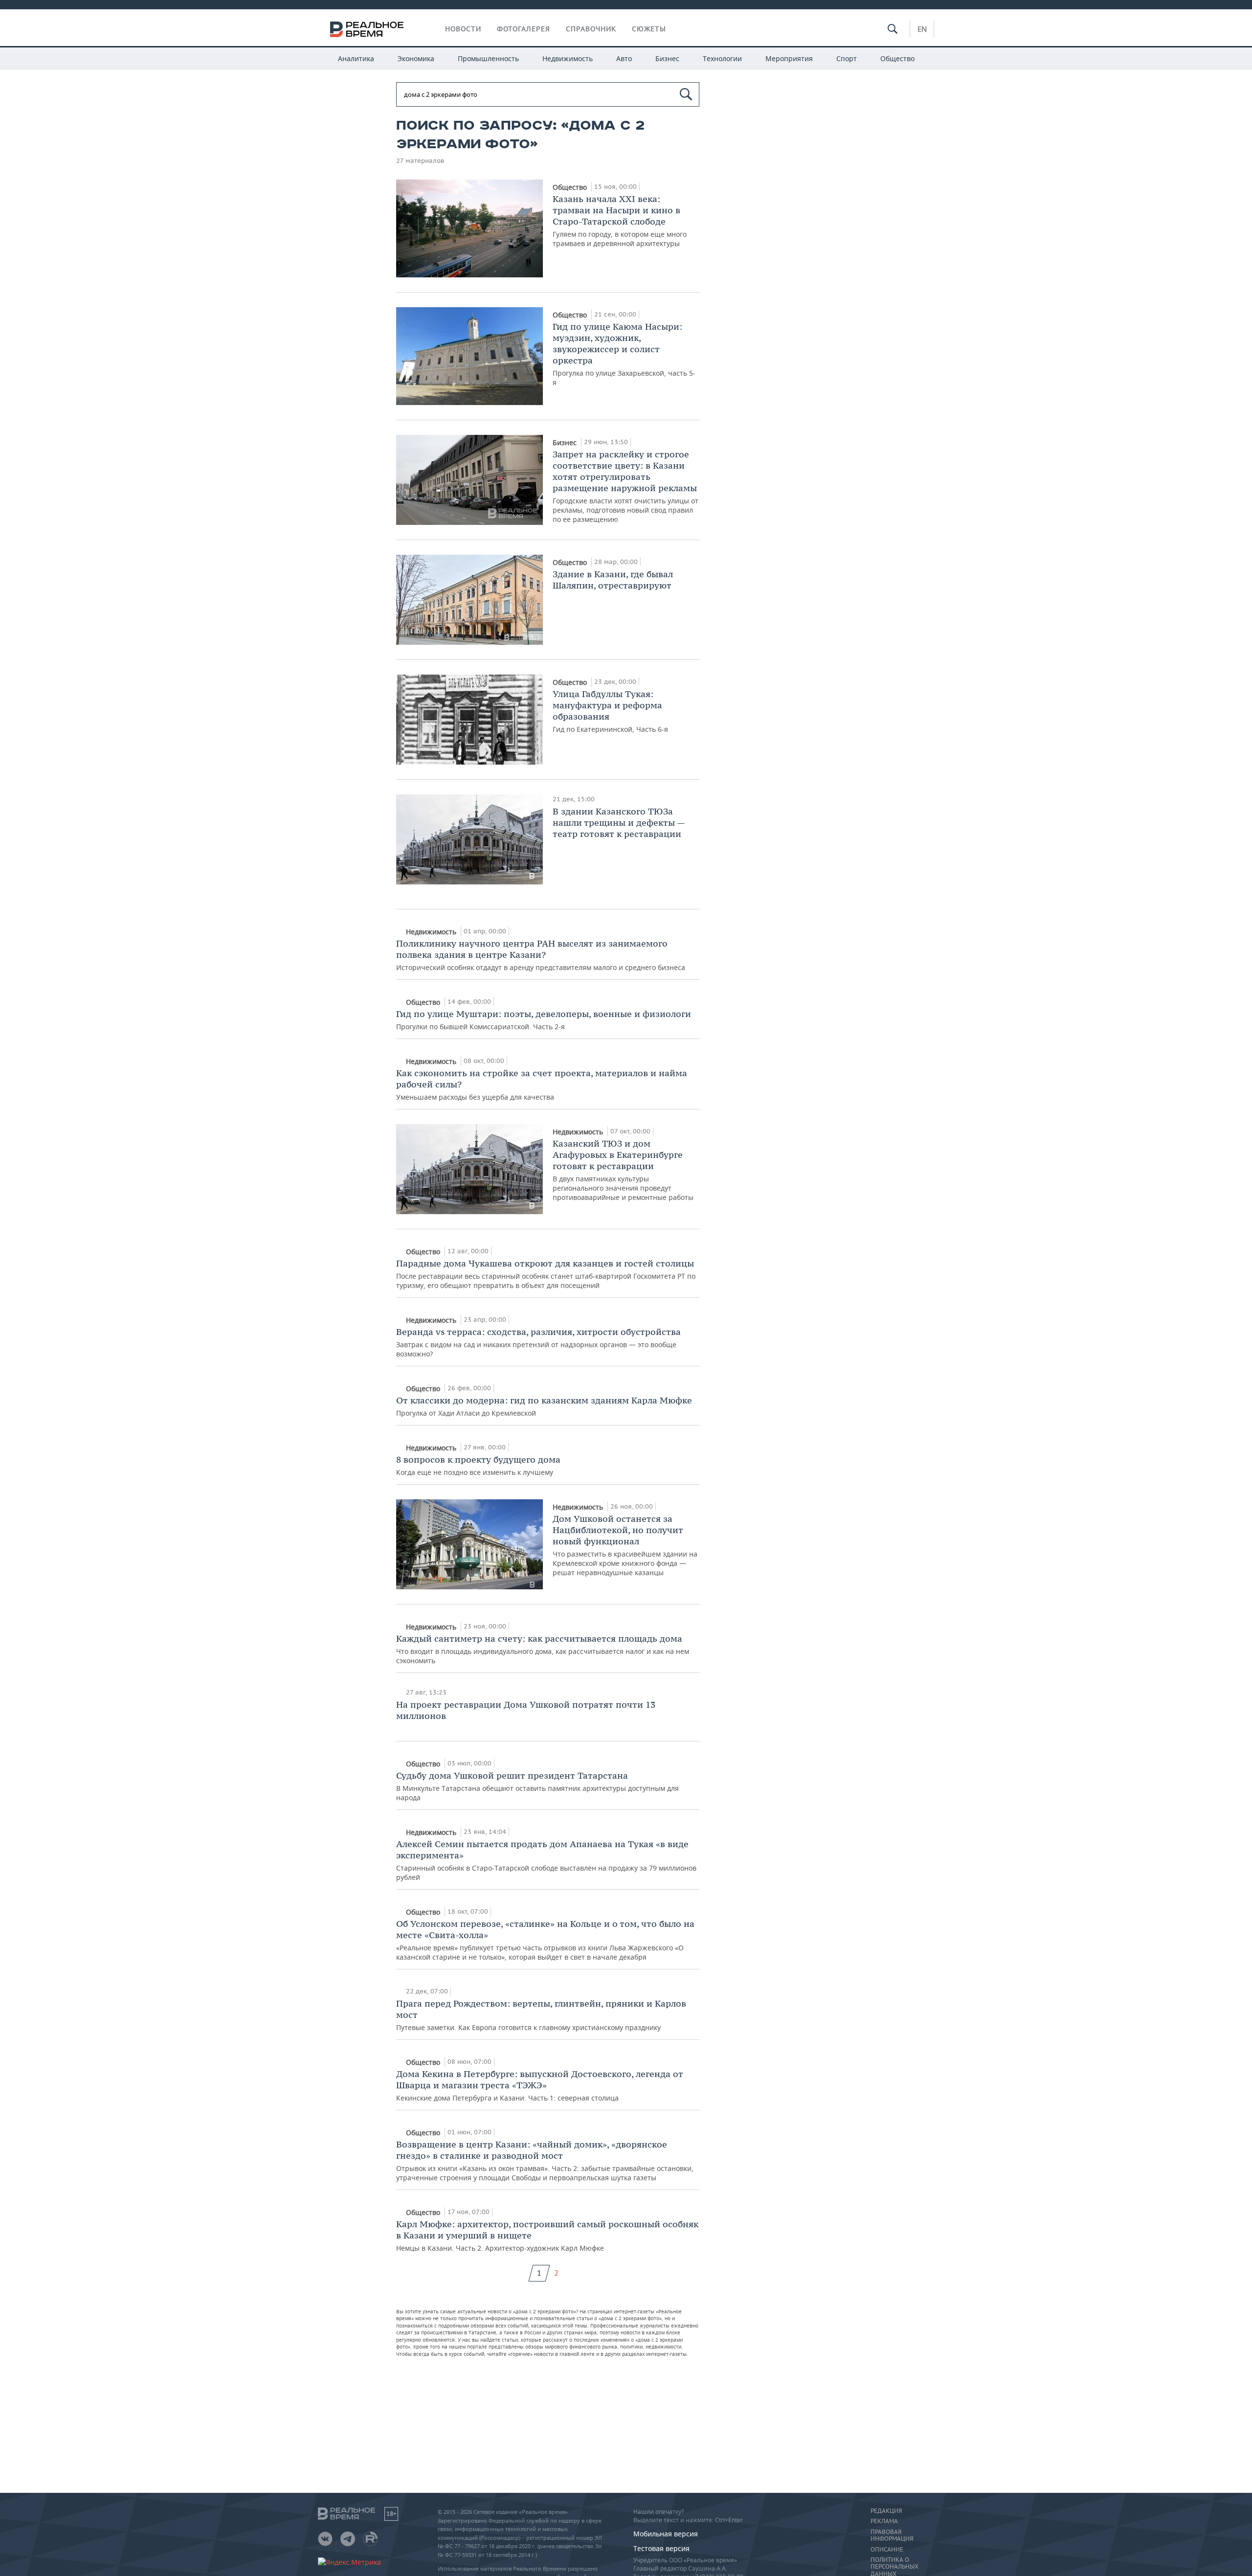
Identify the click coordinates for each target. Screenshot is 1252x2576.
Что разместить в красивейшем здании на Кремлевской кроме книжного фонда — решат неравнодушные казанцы (625, 1545)
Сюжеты (649, 29)
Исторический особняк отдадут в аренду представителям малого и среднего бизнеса (541, 955)
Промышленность (488, 58)
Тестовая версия (661, 2548)
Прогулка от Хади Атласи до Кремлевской (544, 1406)
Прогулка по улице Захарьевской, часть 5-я (624, 354)
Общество (897, 58)
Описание (887, 2550)
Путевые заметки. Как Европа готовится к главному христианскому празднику (541, 2015)
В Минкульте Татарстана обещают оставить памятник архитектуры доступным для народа (537, 1786)
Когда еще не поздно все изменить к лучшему (478, 1465)
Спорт (847, 58)
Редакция (886, 2511)
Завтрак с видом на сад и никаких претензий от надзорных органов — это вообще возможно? (538, 1342)
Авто (624, 58)
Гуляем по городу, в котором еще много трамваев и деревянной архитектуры (620, 221)
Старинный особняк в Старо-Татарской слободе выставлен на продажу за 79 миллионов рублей (546, 1860)
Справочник (591, 29)
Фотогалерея (524, 29)
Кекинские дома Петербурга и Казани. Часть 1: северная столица (540, 2085)
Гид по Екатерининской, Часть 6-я (610, 711)
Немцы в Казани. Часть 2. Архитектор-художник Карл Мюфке (547, 2236)
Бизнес (667, 58)
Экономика (416, 58)
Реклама (884, 2521)
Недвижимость (568, 58)
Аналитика (356, 58)
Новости (463, 29)
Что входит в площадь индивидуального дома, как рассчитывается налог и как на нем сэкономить (543, 1649)
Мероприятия (789, 58)
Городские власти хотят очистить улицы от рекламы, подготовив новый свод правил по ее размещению (626, 486)
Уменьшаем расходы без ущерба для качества (542, 1085)
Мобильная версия (666, 2534)
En (922, 29)
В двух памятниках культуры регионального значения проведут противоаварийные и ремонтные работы (623, 1170)
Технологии (722, 58)
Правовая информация (892, 2535)
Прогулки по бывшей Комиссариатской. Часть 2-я (544, 1020)
